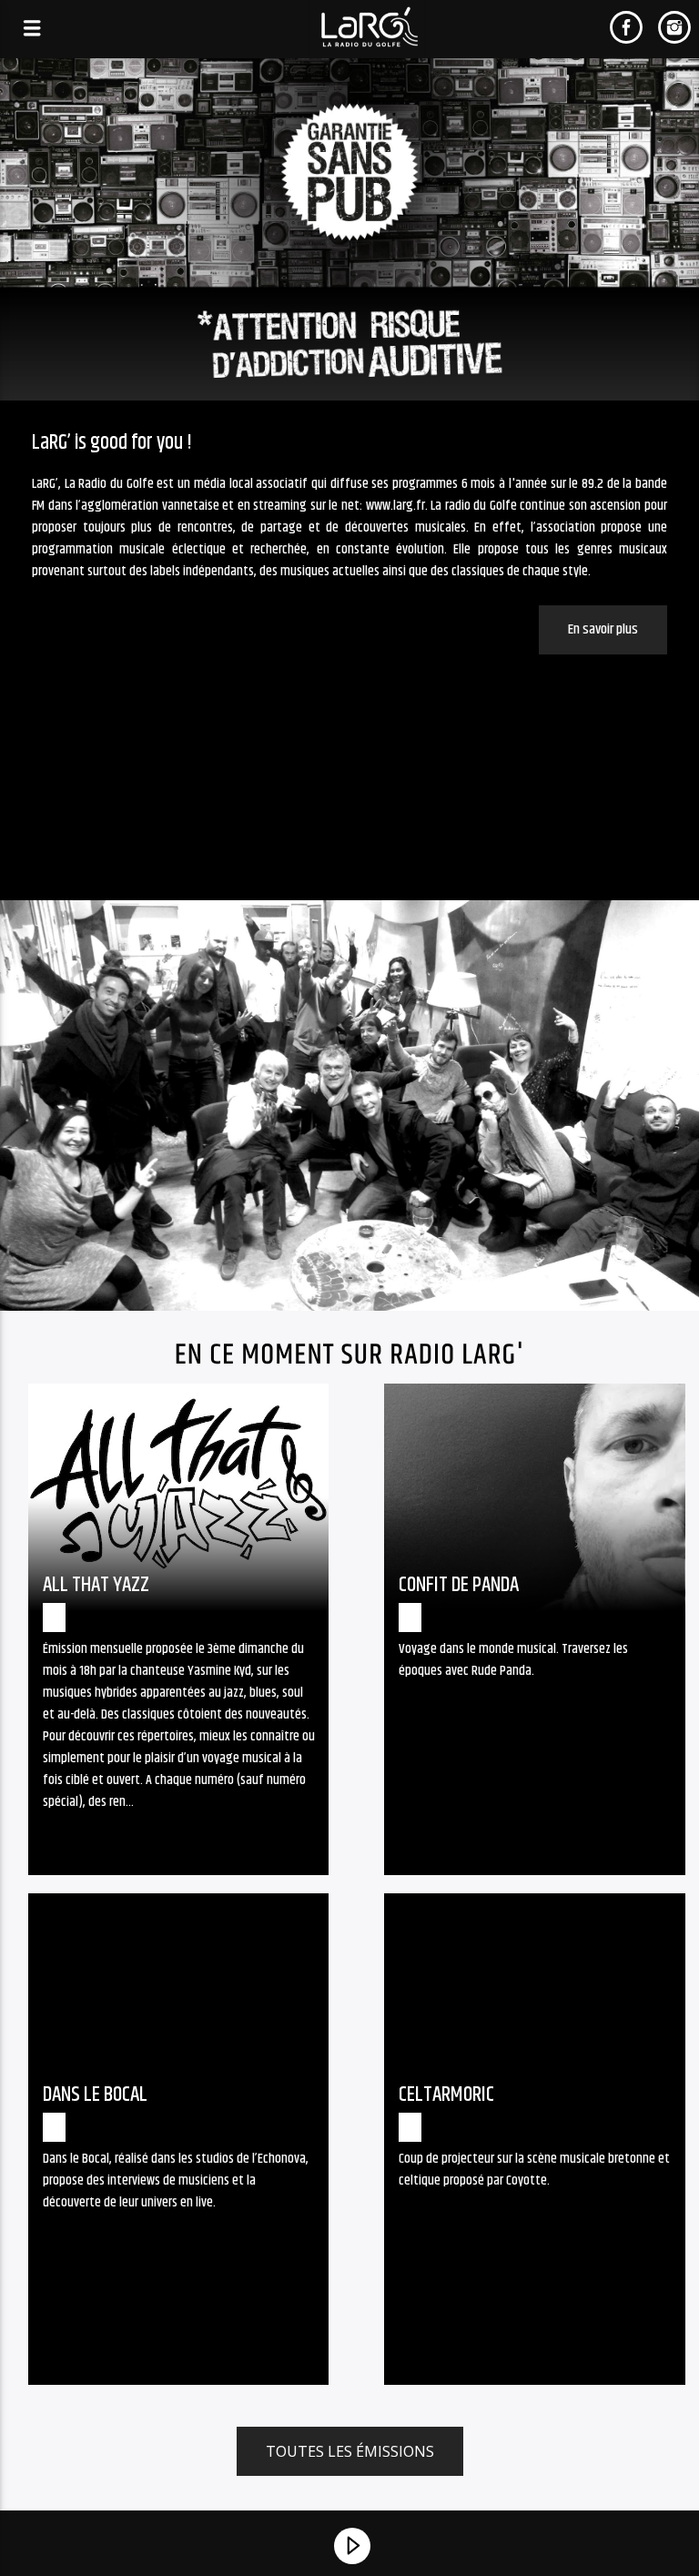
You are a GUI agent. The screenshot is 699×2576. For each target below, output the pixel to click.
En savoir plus (603, 629)
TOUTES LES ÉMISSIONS (350, 2451)
